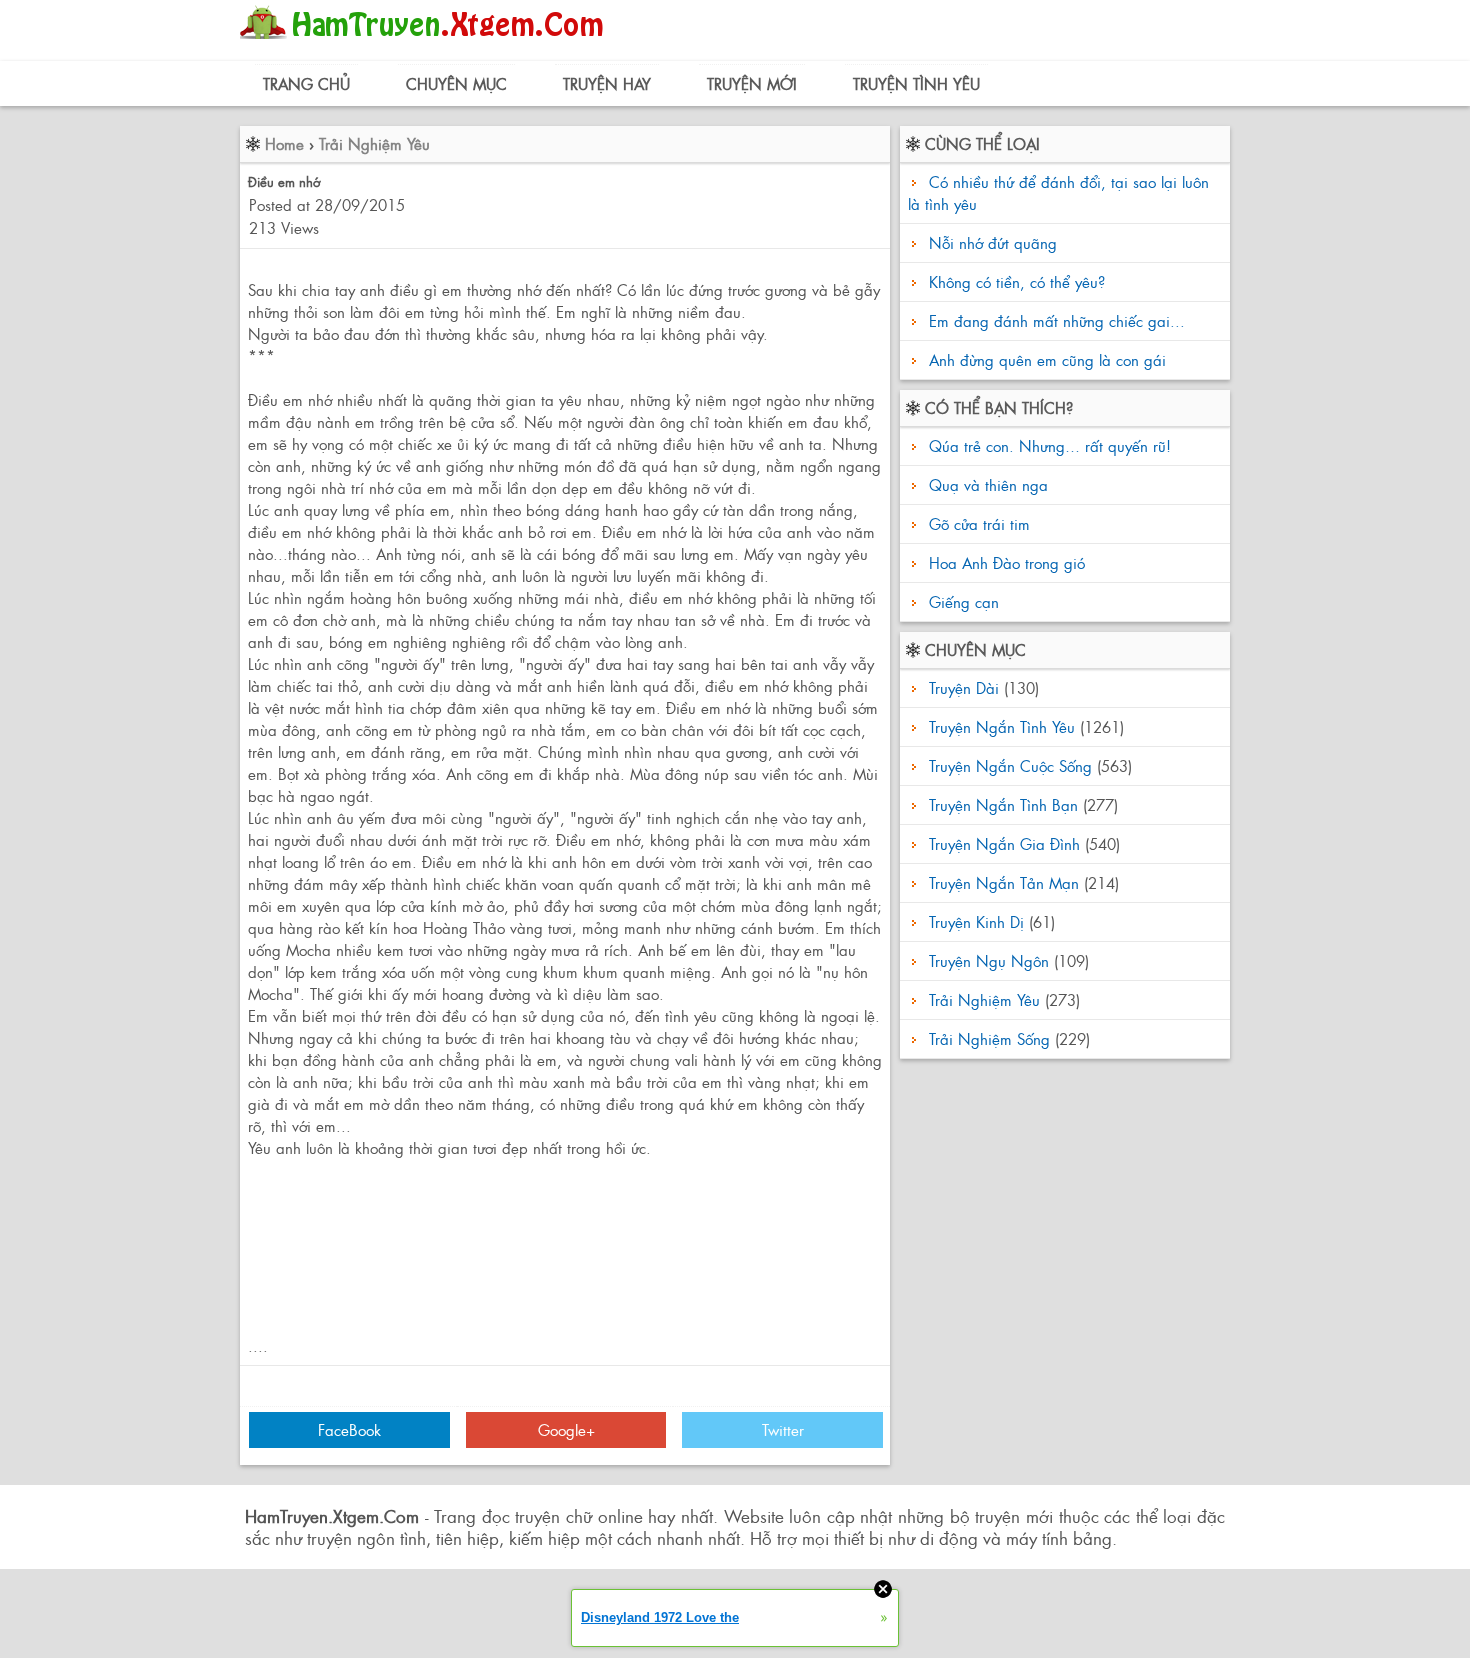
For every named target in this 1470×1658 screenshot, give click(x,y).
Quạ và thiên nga (986, 484)
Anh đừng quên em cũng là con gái (1047, 359)
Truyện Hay (607, 83)
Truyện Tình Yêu (916, 83)
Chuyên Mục (456, 83)
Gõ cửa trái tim (977, 523)
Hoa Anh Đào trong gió (1004, 562)
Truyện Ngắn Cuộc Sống (1010, 765)
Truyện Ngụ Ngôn (989, 960)
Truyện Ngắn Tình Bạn (1003, 804)
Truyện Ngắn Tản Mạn (1004, 882)
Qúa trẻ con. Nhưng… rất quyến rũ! (1047, 445)
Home (284, 143)
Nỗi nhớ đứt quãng (993, 242)
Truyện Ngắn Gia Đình (1004, 843)
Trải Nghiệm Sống (989, 1038)
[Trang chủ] (426, 44)
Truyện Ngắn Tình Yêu (1002, 726)
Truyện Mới (752, 83)
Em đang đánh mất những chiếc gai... (1057, 320)
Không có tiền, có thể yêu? (1017, 281)
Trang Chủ (306, 83)
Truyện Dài (964, 687)
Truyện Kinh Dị (976, 921)
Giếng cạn (961, 601)
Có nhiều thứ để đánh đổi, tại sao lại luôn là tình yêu (1058, 192)
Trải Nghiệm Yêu (374, 143)
